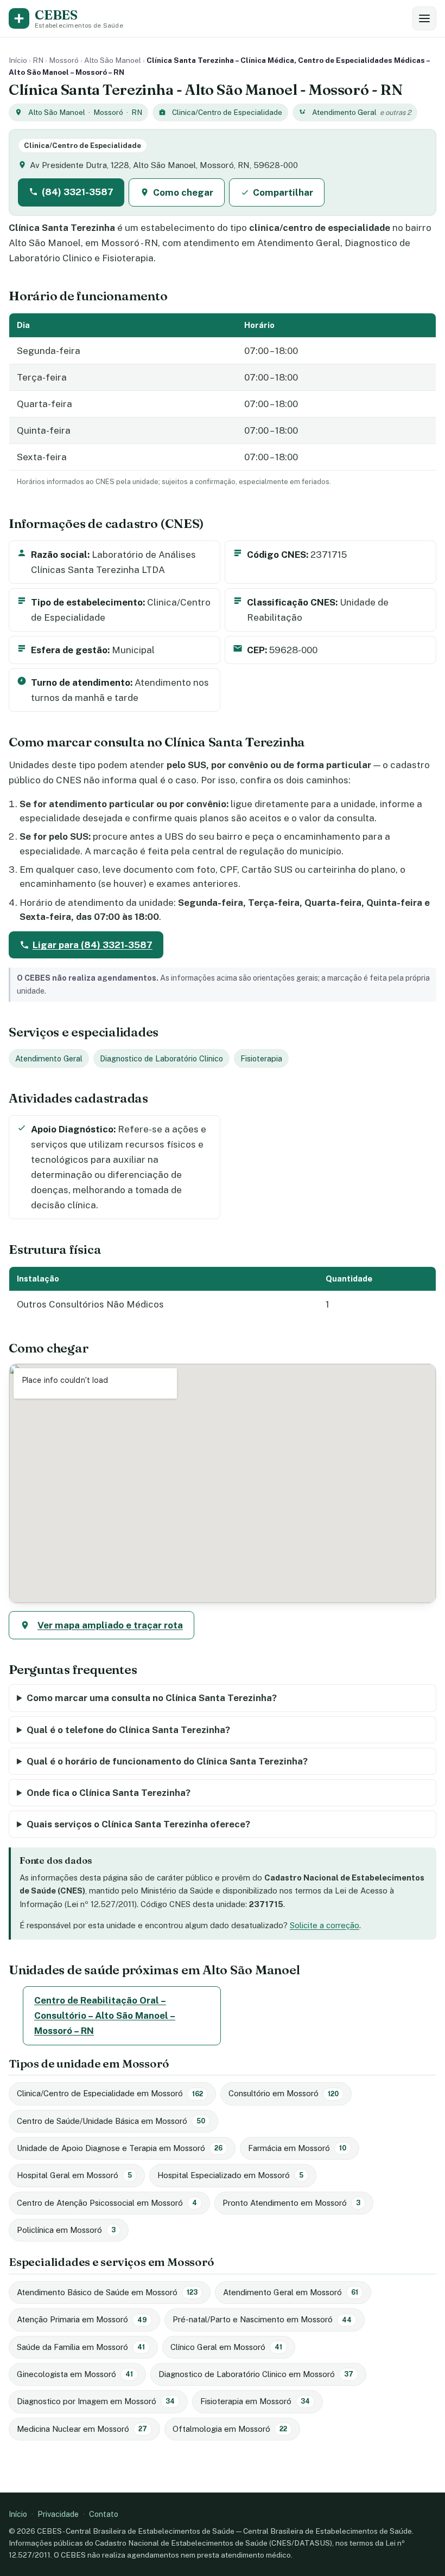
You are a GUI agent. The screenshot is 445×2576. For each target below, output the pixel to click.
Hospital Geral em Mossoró (74, 2175)
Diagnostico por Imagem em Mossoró (96, 2401)
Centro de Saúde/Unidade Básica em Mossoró (111, 2121)
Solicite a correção (325, 1925)
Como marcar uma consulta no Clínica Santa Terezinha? (152, 1698)
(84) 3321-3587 (78, 192)
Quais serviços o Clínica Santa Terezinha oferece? (138, 1824)
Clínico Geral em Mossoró (226, 2347)
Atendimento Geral (344, 112)
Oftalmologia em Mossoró (230, 2429)
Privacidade (58, 2514)
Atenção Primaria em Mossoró (82, 2319)
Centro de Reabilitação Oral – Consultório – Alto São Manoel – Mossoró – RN (105, 2015)
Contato (104, 2514)
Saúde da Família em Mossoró (81, 2347)
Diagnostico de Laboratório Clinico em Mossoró (256, 2374)
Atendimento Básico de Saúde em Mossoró (107, 2292)
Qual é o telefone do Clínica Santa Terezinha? (128, 1730)
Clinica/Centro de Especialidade (227, 112)
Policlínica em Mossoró (66, 2230)
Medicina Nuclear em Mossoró (82, 2429)
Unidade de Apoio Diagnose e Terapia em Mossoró (120, 2148)
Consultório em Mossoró (284, 2093)
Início (18, 60)
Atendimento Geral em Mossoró (291, 2292)
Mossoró (64, 60)
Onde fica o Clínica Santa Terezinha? (109, 1793)
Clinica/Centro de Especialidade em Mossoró (110, 2093)
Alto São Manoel (113, 60)
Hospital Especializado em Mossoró (230, 2175)
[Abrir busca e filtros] (424, 18)
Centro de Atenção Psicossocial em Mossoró (107, 2203)
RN (38, 60)
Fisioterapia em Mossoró (255, 2401)
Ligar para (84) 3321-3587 (93, 945)
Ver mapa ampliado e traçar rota (110, 1625)
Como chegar (183, 192)
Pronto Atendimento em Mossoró (291, 2203)
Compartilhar (283, 192)
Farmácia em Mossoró (297, 2148)
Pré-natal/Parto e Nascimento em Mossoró (262, 2319)
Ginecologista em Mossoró (75, 2374)
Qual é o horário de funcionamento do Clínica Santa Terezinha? (167, 1761)
